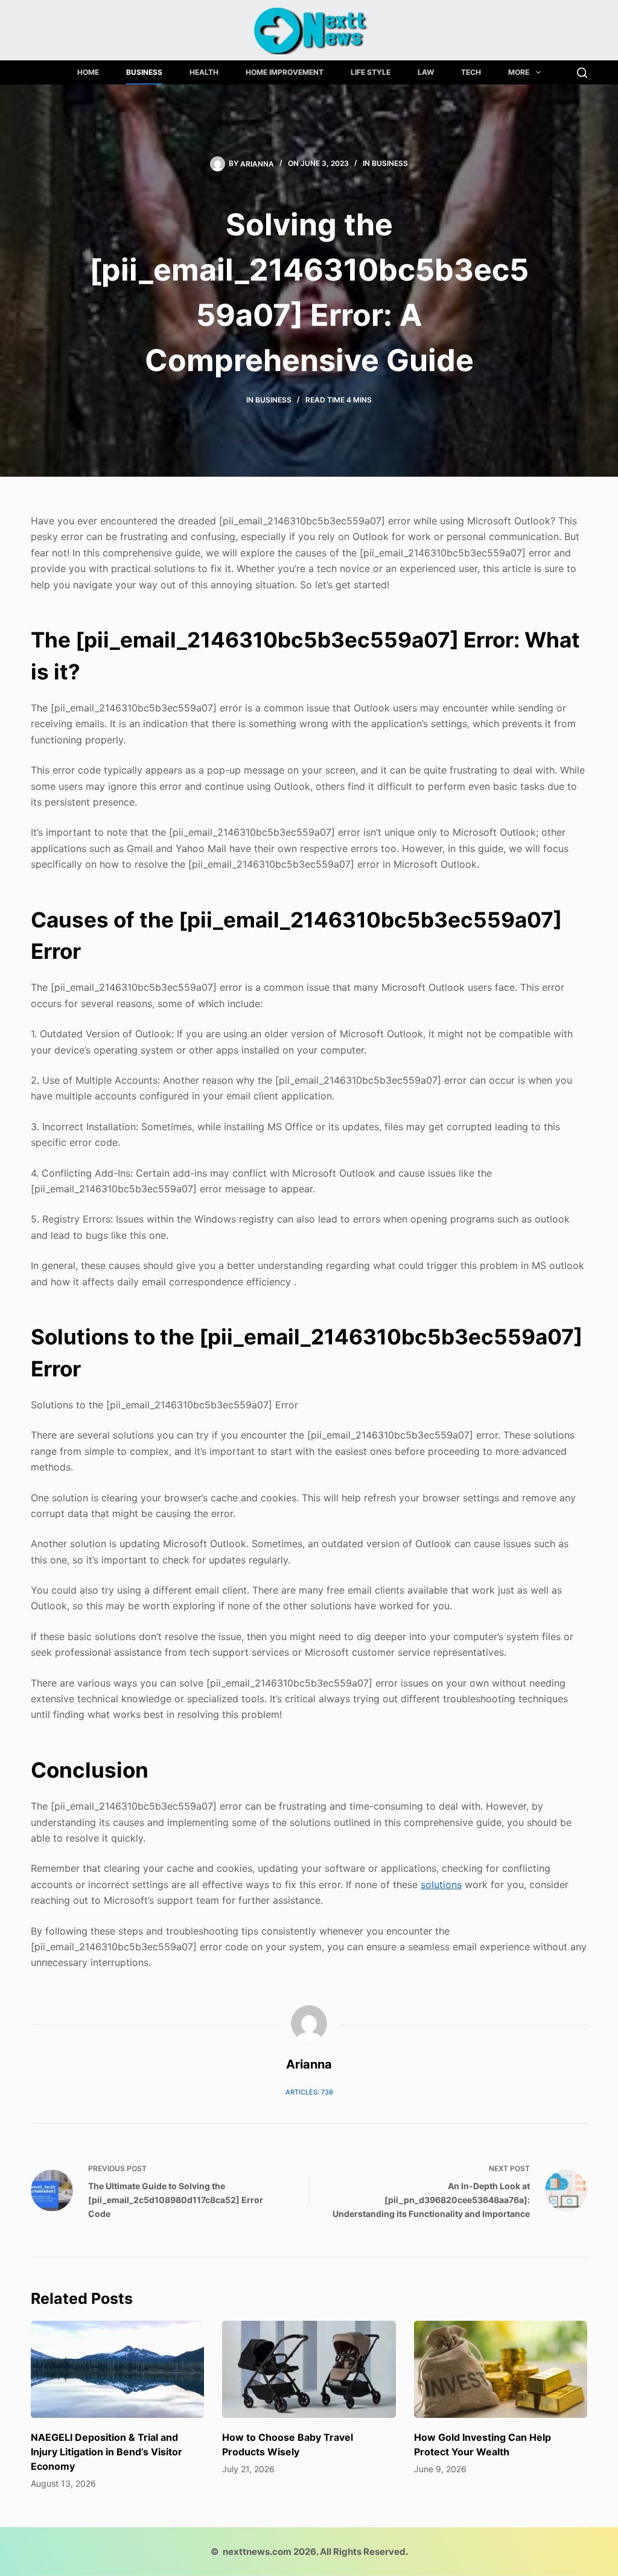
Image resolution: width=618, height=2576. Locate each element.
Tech (471, 72)
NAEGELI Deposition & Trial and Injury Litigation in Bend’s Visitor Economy (107, 2452)
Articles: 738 (309, 2092)
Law (426, 72)
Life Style (371, 72)
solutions (441, 1884)
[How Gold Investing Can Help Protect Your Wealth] (501, 2370)
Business (144, 72)
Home (88, 72)
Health (204, 72)
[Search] (582, 73)
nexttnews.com (257, 2552)
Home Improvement (285, 72)
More (519, 72)
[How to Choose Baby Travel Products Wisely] (309, 2370)
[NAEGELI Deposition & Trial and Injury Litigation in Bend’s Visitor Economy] (117, 2370)
